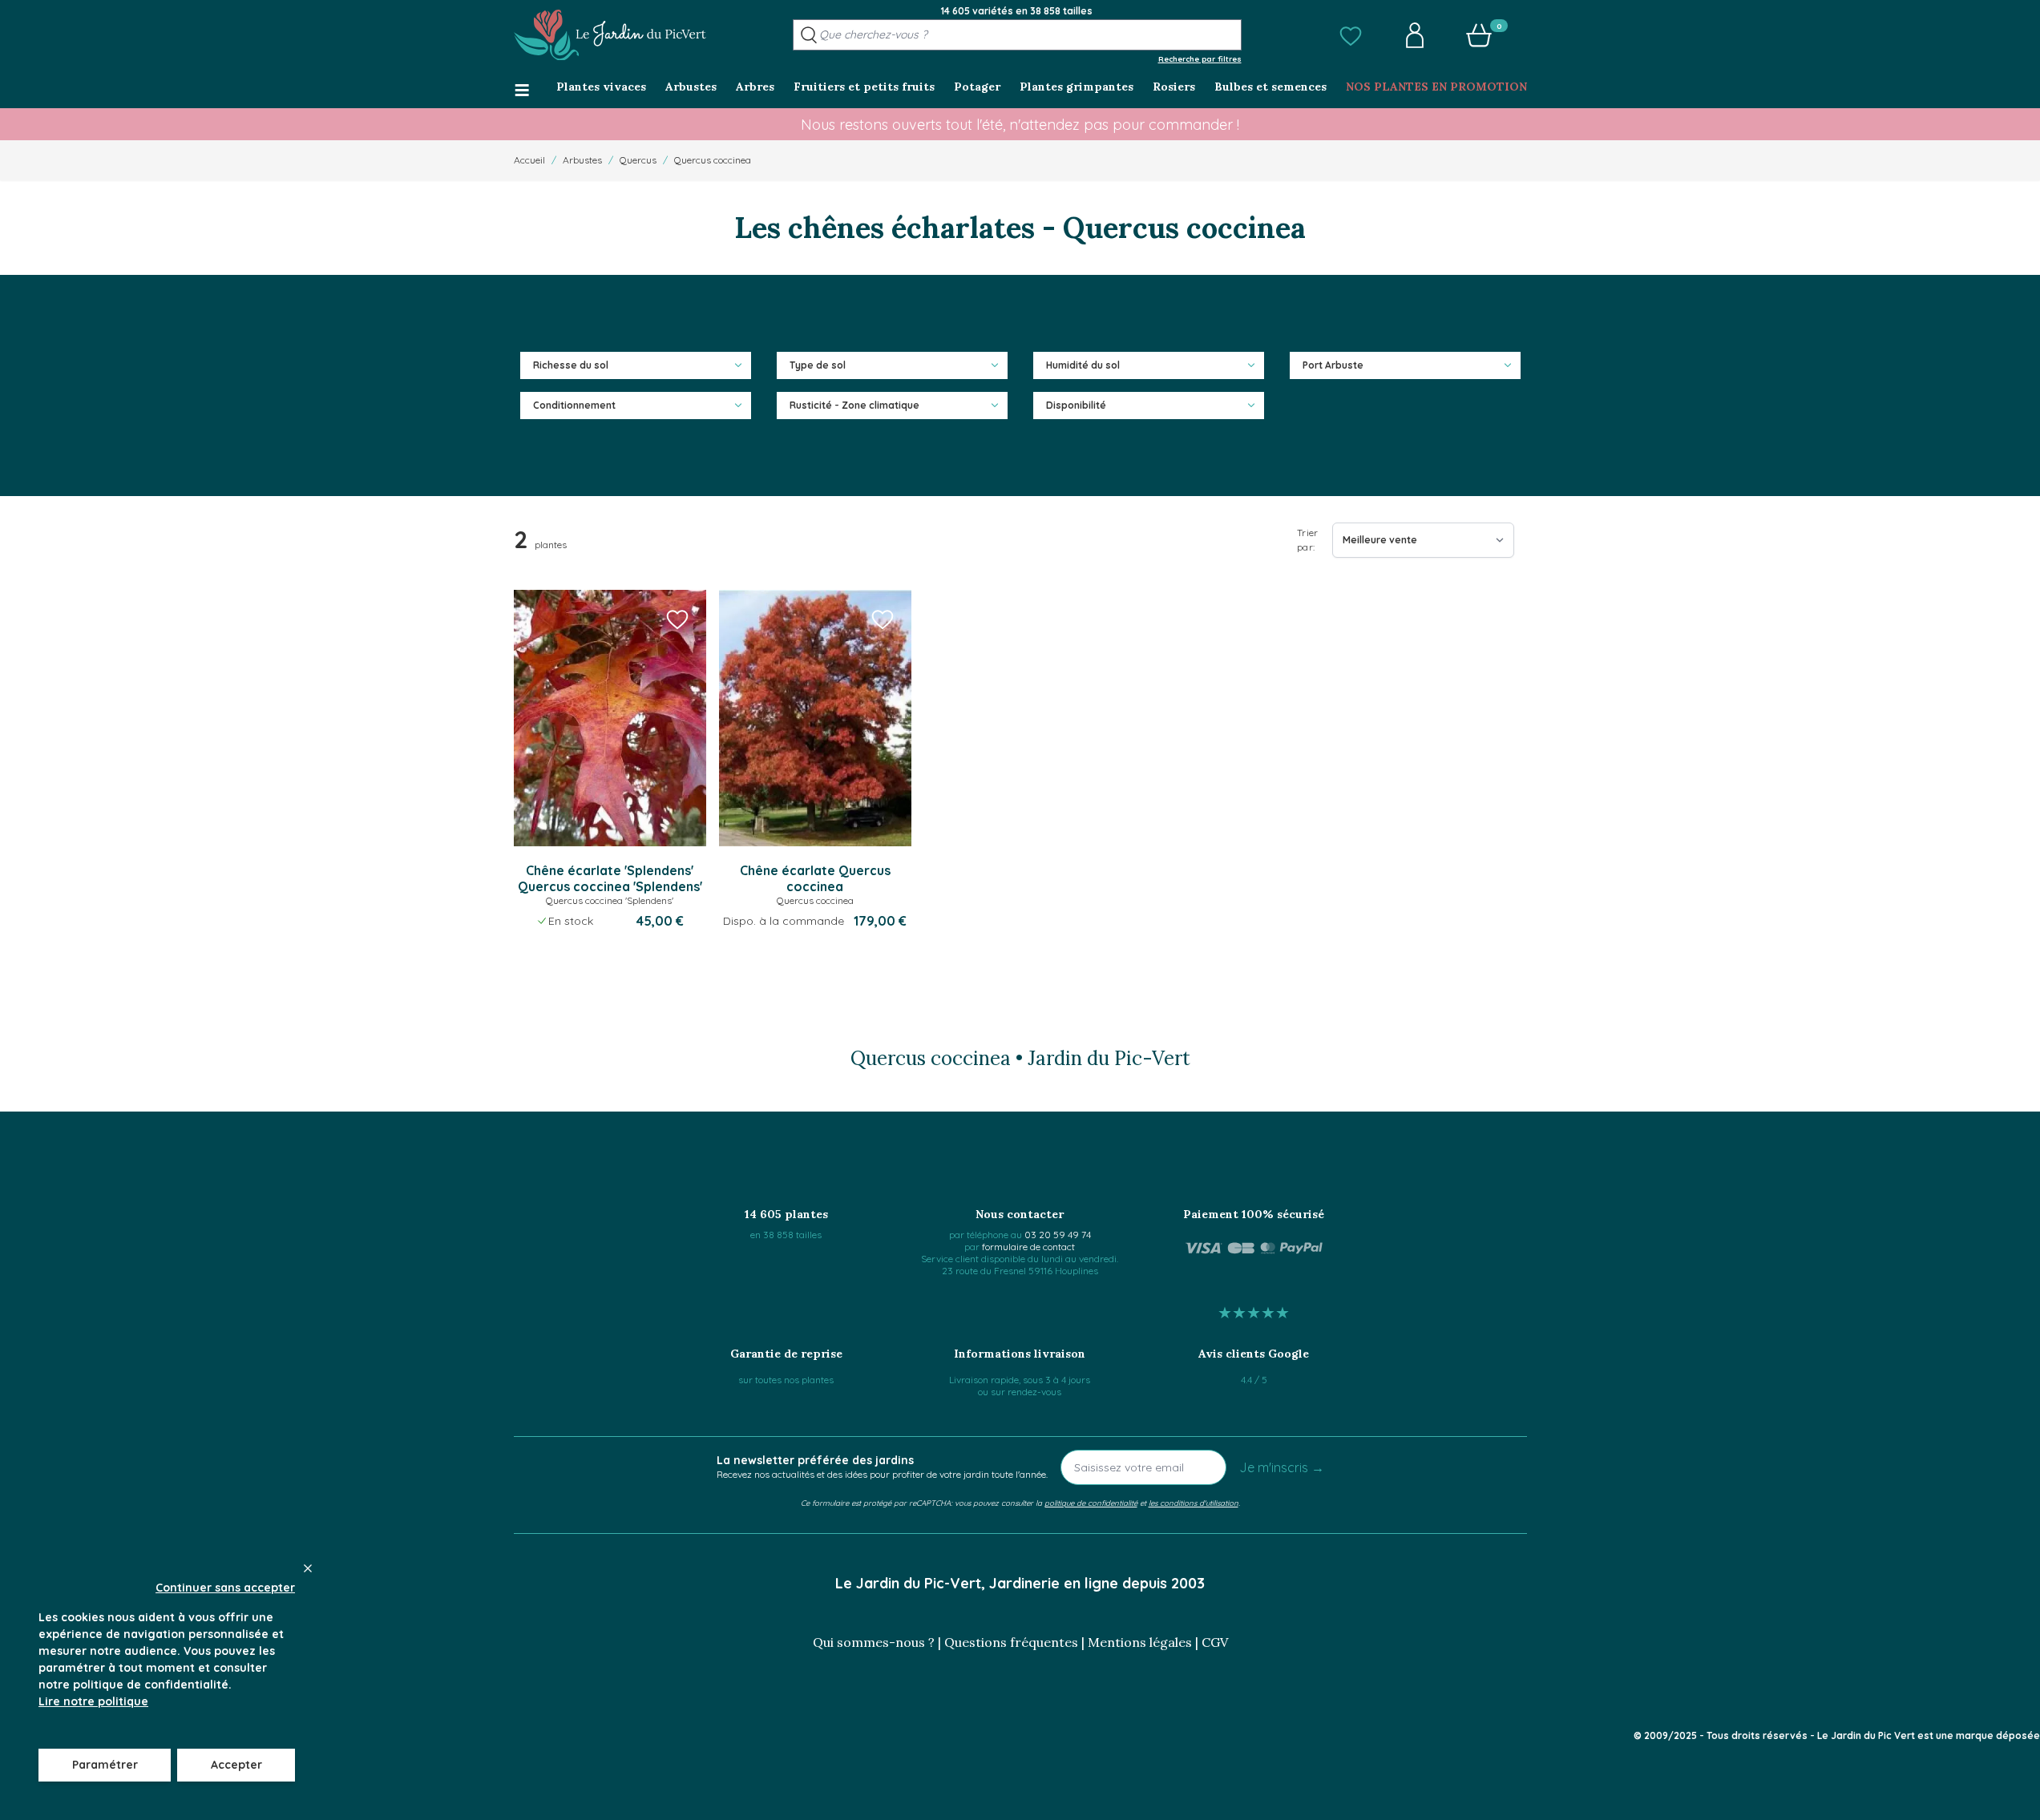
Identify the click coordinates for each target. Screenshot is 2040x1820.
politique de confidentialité (1091, 1503)
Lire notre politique (93, 1701)
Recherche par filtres (1200, 59)
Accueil (529, 160)
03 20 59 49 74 (1058, 1235)
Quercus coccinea (713, 160)
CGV (1215, 1642)
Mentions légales (1140, 1642)
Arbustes (582, 160)
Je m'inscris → (1282, 1467)
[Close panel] (308, 1568)
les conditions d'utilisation (1194, 1503)
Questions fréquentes (1011, 1642)
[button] (1351, 35)
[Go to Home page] (610, 35)
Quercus (638, 160)
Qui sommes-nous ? (874, 1642)
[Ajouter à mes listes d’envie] (677, 619)
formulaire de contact (1028, 1247)
